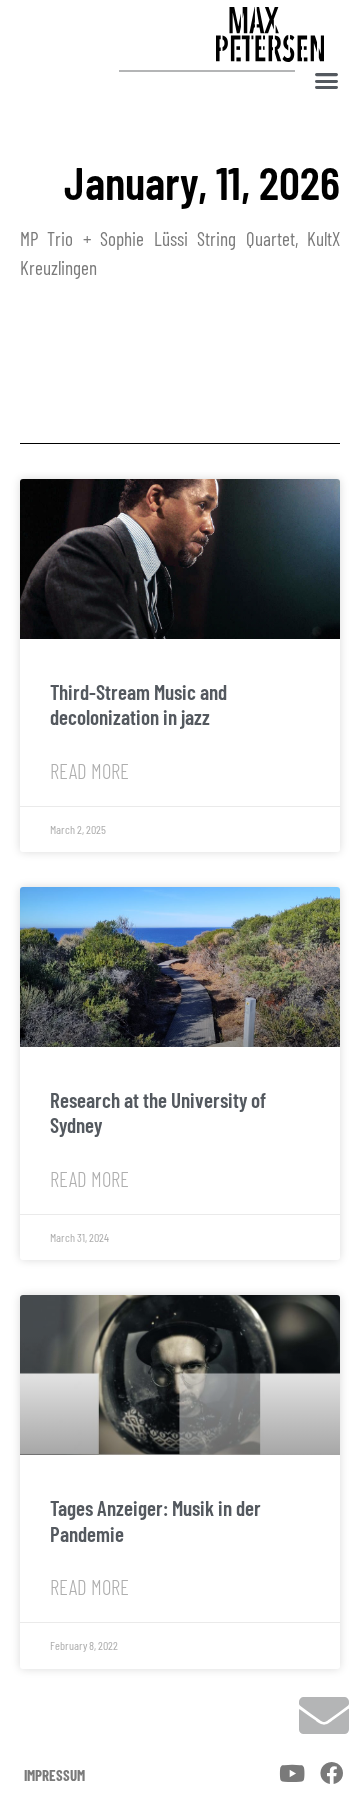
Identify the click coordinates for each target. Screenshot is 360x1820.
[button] (327, 80)
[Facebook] (331, 1774)
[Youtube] (291, 1774)
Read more (89, 770)
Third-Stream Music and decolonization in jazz (138, 704)
